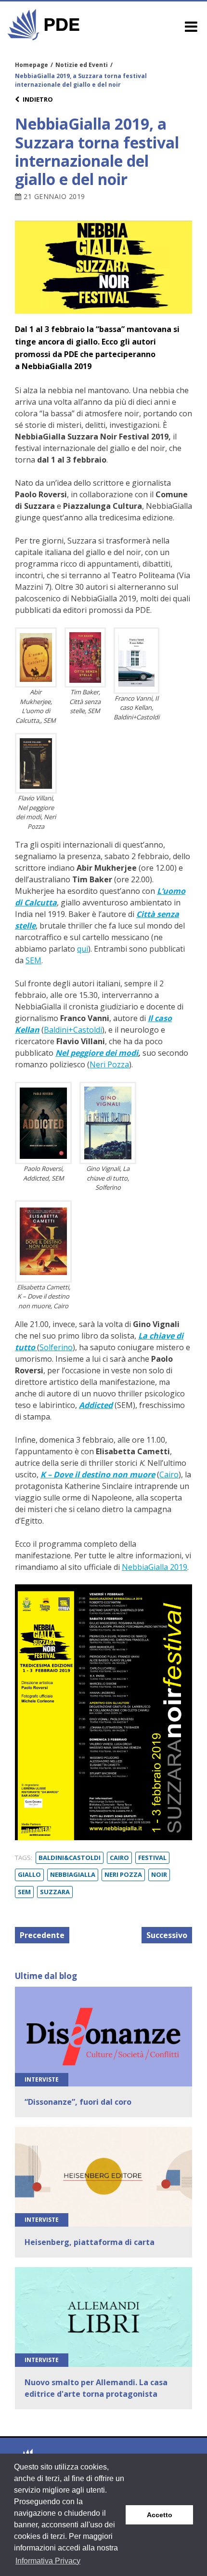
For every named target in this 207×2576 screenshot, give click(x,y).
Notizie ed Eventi (82, 65)
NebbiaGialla (73, 1874)
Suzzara (55, 1892)
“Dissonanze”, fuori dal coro (78, 2102)
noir (159, 1874)
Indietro (38, 99)
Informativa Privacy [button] (48, 2561)
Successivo (167, 1935)
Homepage (32, 65)
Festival (152, 1858)
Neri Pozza (123, 1874)
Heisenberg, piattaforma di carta (90, 2242)
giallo (29, 1874)
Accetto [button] (160, 2515)
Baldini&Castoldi (70, 1858)
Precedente (42, 1935)
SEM (24, 1892)
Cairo (119, 1858)
